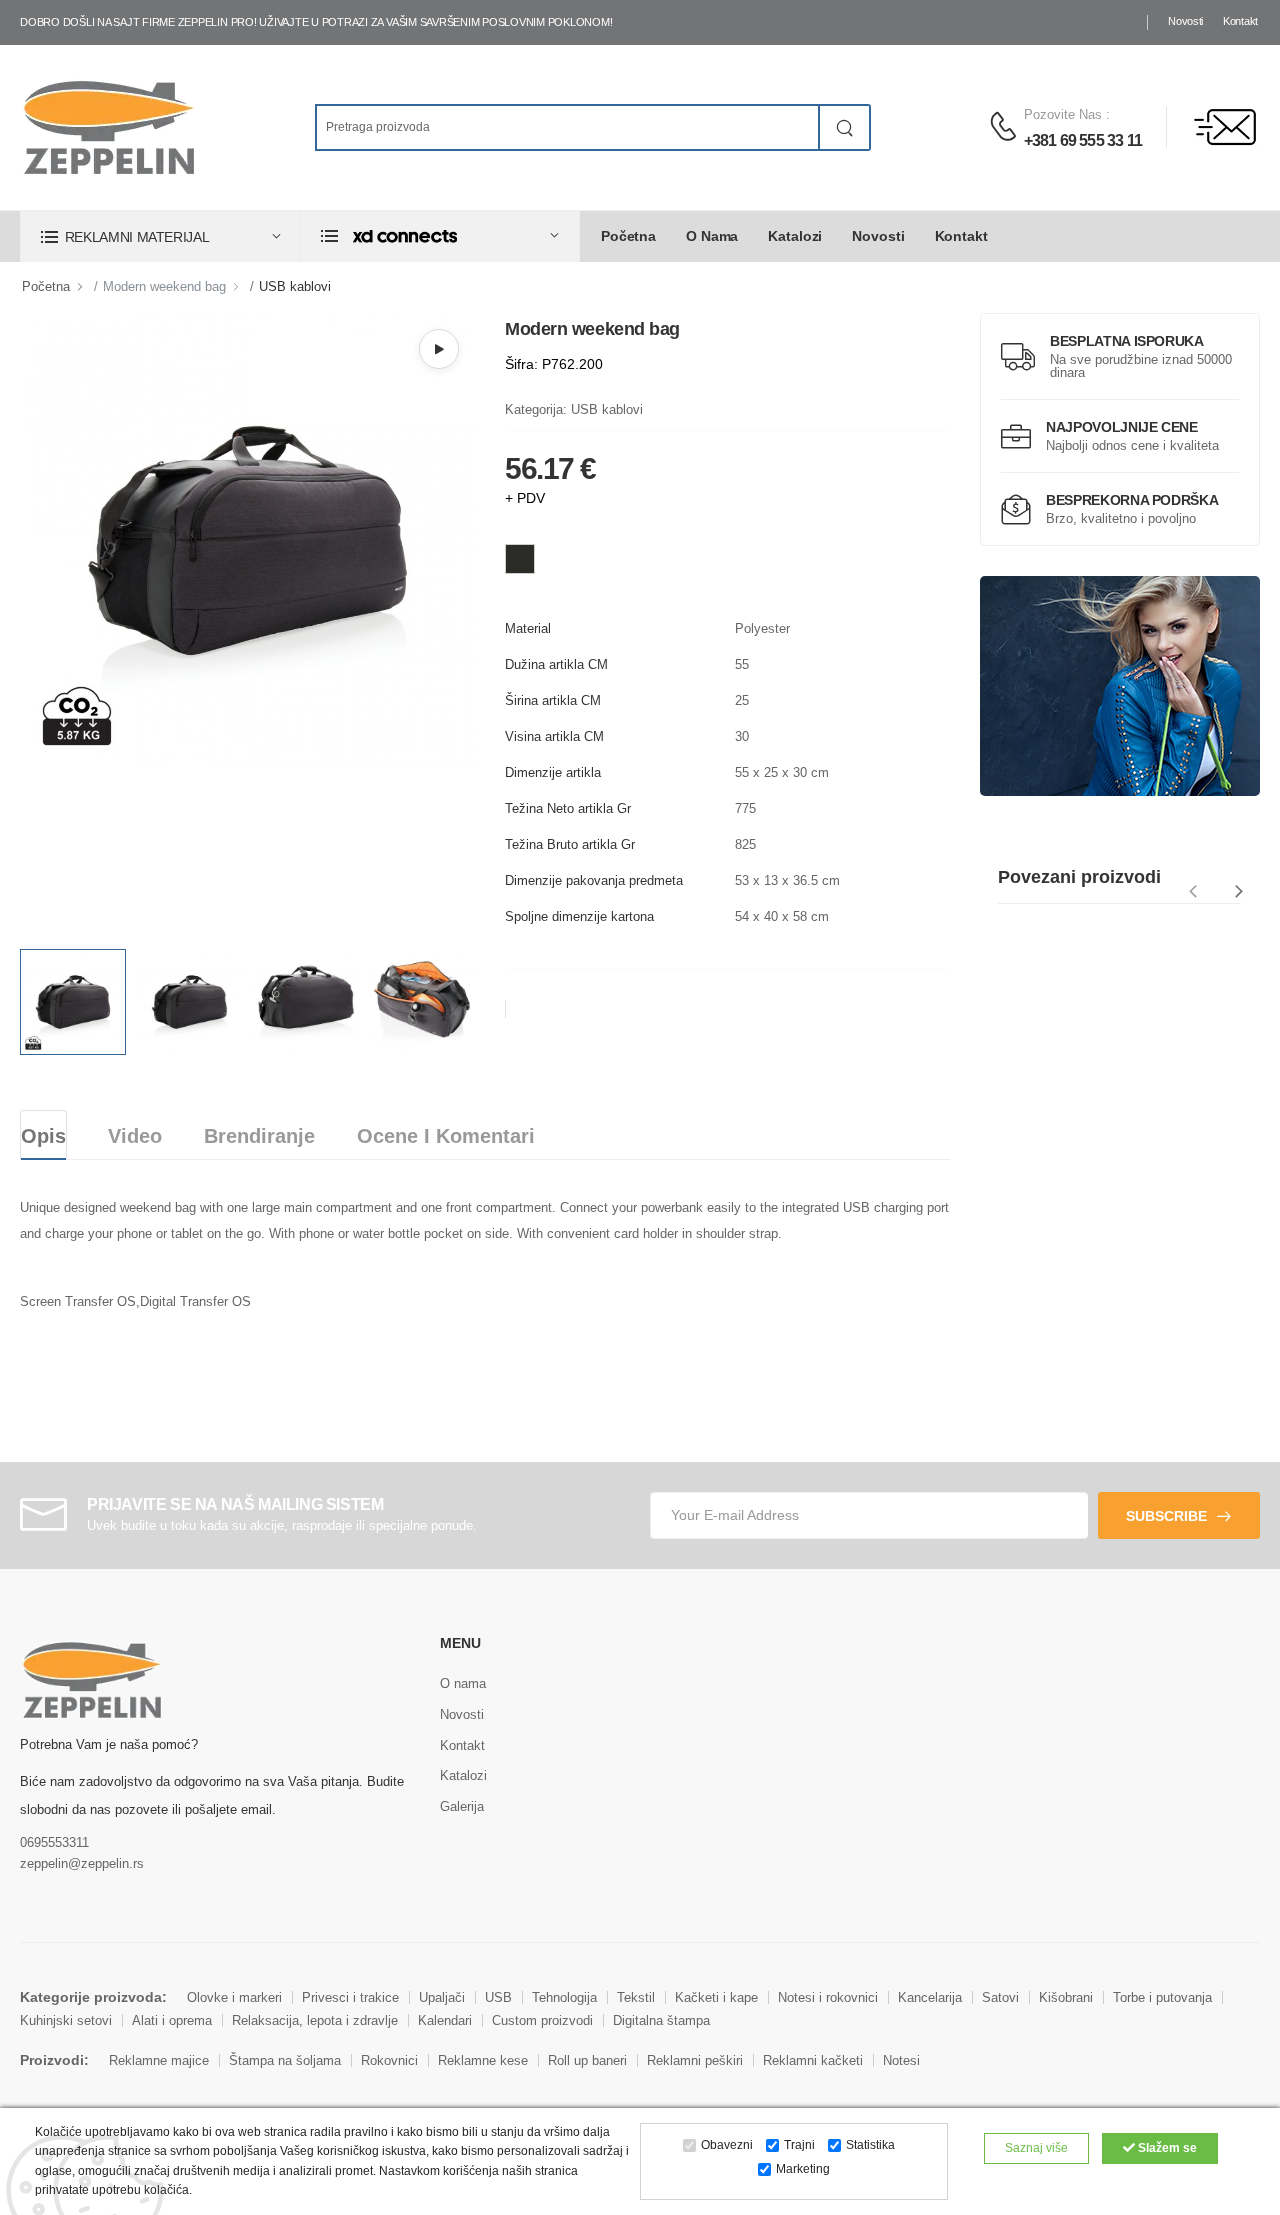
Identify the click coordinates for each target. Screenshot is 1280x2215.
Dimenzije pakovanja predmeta (594, 880)
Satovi (1000, 1997)
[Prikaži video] (439, 349)
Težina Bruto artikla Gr (570, 844)
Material (528, 628)
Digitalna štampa (661, 2020)
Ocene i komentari (446, 1136)
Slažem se (1166, 2148)
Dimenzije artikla (553, 772)
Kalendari (445, 2020)
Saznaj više (1036, 2148)
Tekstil (636, 1997)
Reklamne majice (159, 2060)
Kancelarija (930, 1997)
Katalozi (795, 236)
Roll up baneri (587, 2060)
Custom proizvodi (542, 2020)
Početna (628, 236)
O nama (712, 236)
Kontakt (1240, 21)
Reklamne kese (483, 2060)
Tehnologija (564, 1997)
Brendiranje (259, 1136)
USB (498, 1997)
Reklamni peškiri (695, 2060)
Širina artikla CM (553, 700)
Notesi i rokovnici (828, 1997)
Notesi (901, 2060)
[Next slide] (1239, 891)
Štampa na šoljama (285, 2060)
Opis (43, 1136)
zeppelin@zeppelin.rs (82, 1863)
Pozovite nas (1063, 114)
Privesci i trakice (350, 1997)
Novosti (1185, 21)
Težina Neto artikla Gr (568, 808)
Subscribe (1166, 1516)
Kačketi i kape (716, 1997)
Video (135, 1136)
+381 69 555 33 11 (1083, 140)
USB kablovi (295, 286)
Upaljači (442, 1997)
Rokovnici (389, 2060)
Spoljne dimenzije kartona (579, 916)
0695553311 (54, 1842)
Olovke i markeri (234, 1997)
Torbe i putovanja (1162, 1997)
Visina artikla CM (554, 736)
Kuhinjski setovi (66, 2020)
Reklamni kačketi (813, 2060)
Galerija (462, 1806)
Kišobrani (1066, 1997)
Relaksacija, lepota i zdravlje (315, 2020)
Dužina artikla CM (556, 664)
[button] (160, 236)
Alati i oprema (172, 2020)
